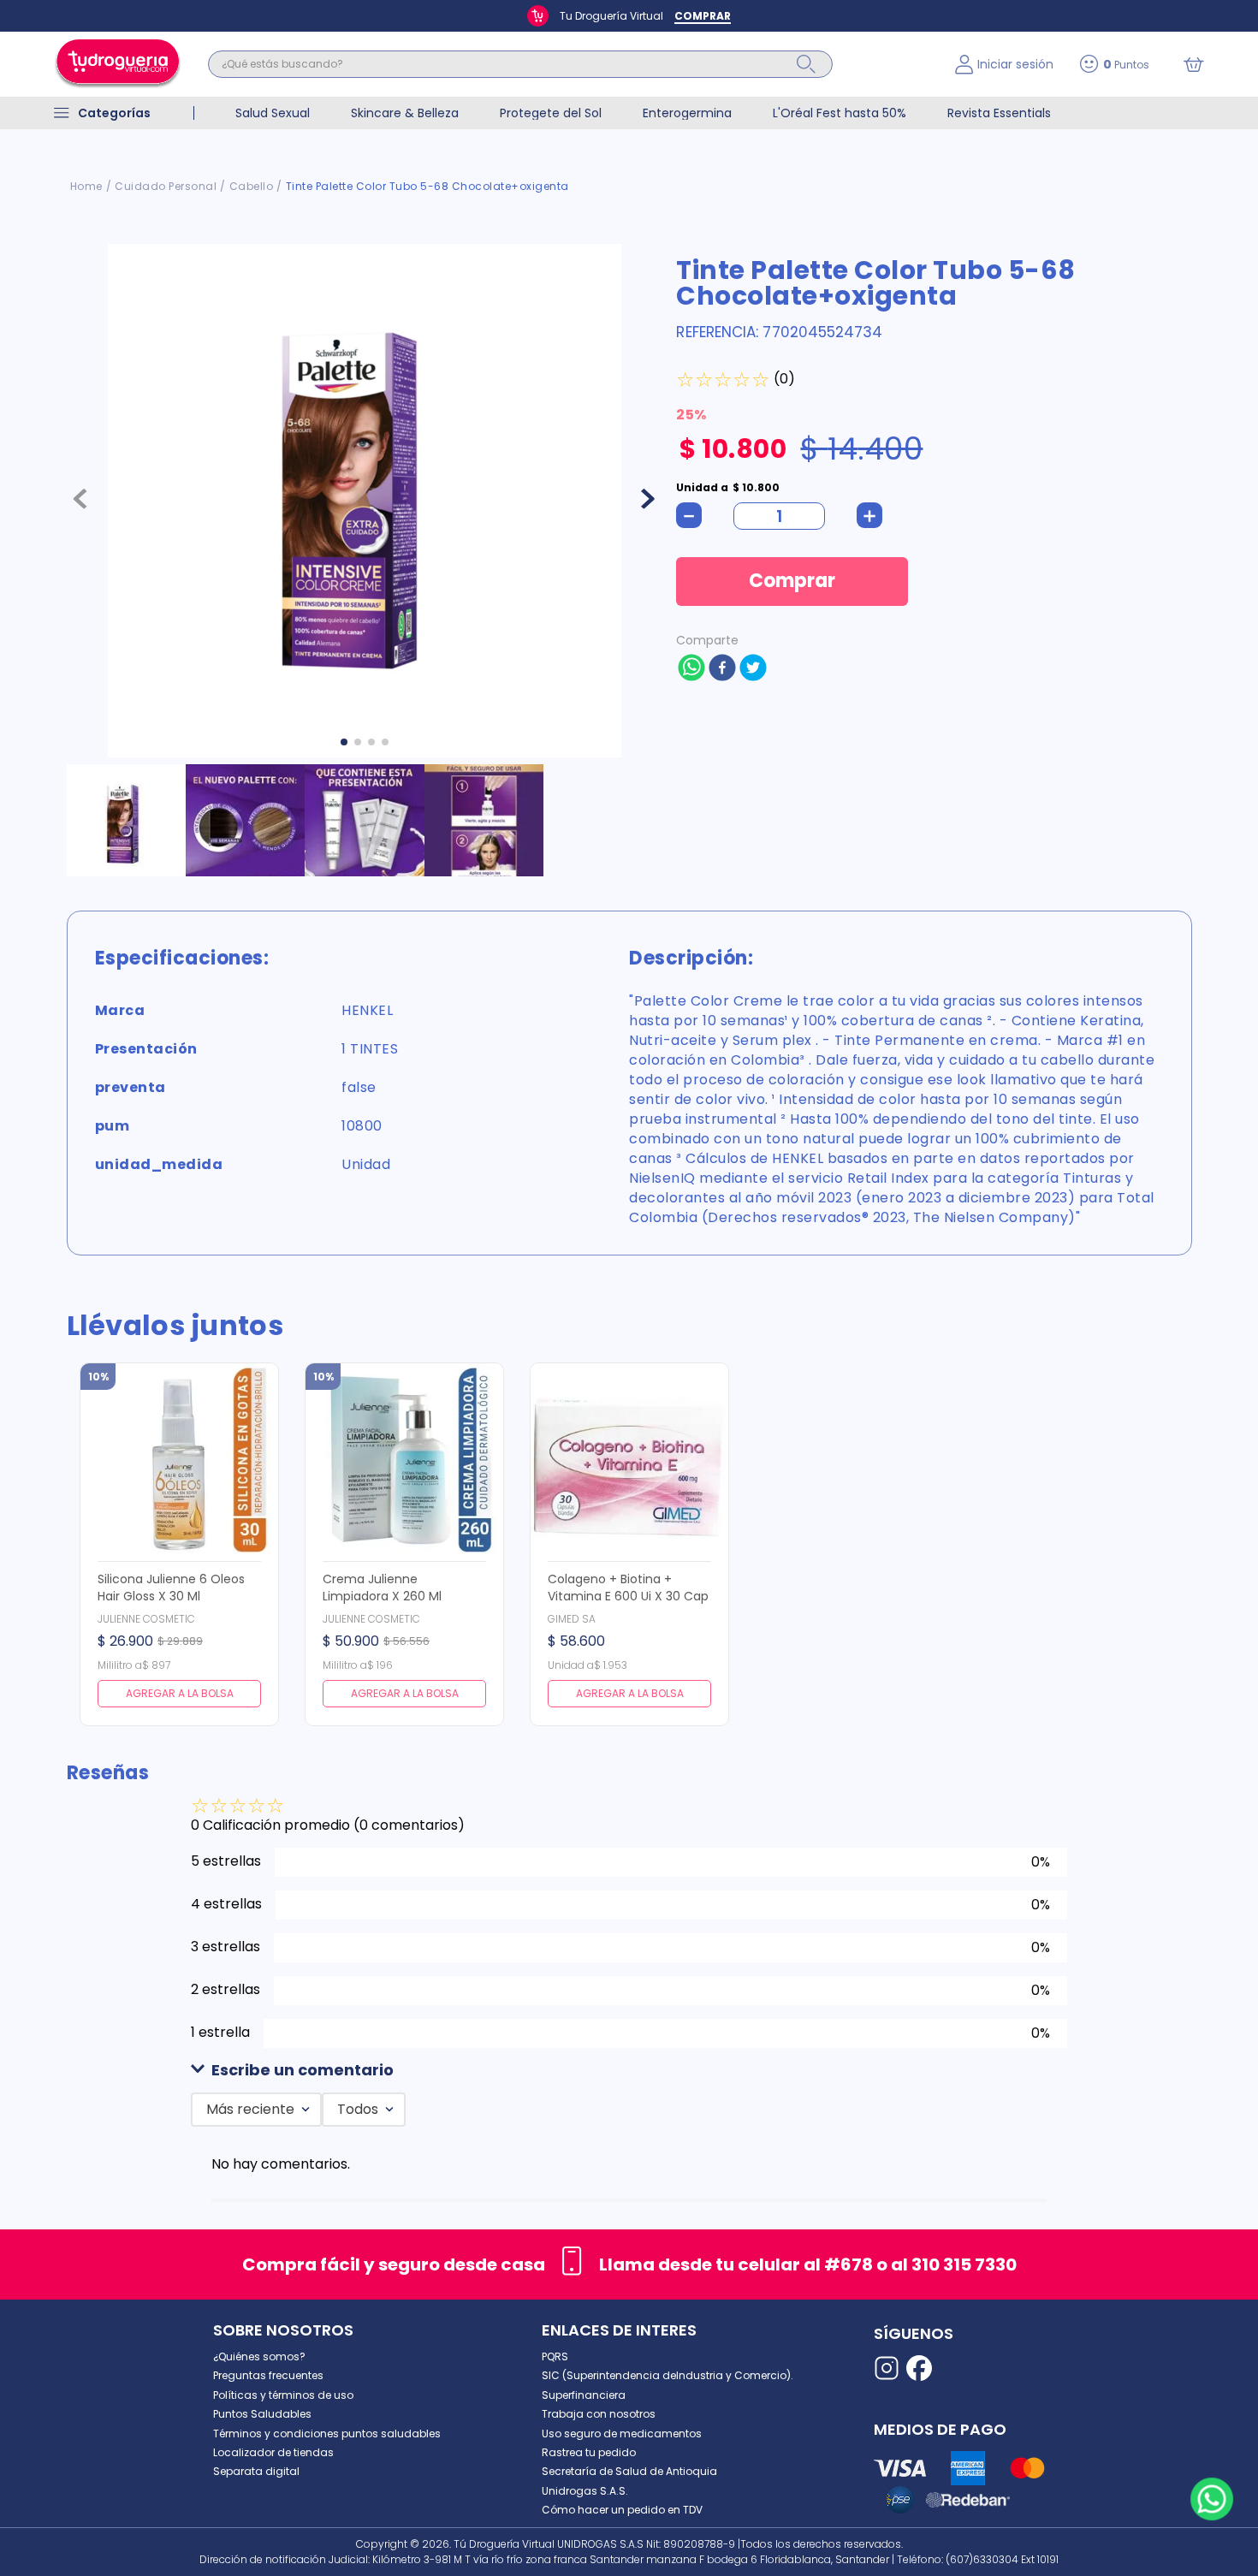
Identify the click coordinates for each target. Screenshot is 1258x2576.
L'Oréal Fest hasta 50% (840, 113)
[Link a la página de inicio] (86, 187)
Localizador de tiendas (273, 2452)
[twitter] (753, 669)
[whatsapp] (691, 669)
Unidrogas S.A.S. (585, 2491)
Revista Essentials (999, 113)
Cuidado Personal (166, 186)
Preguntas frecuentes (268, 2375)
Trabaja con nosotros (599, 2414)
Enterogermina (687, 113)
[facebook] (722, 669)
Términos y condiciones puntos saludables (327, 2434)
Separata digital (256, 2471)
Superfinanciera (584, 2395)
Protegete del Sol (551, 113)
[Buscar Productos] (806, 64)
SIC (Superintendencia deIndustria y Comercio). (668, 2375)
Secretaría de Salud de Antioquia (629, 2471)
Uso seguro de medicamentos (622, 2434)
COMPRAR (703, 16)
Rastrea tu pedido (589, 2452)
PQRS (555, 2356)
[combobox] (569, 64)
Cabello (252, 186)
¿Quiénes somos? (259, 2356)
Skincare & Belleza (405, 113)
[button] (629, 2071)
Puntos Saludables (262, 2414)
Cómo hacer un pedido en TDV (622, 2510)
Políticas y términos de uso (283, 2395)
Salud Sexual (273, 113)
